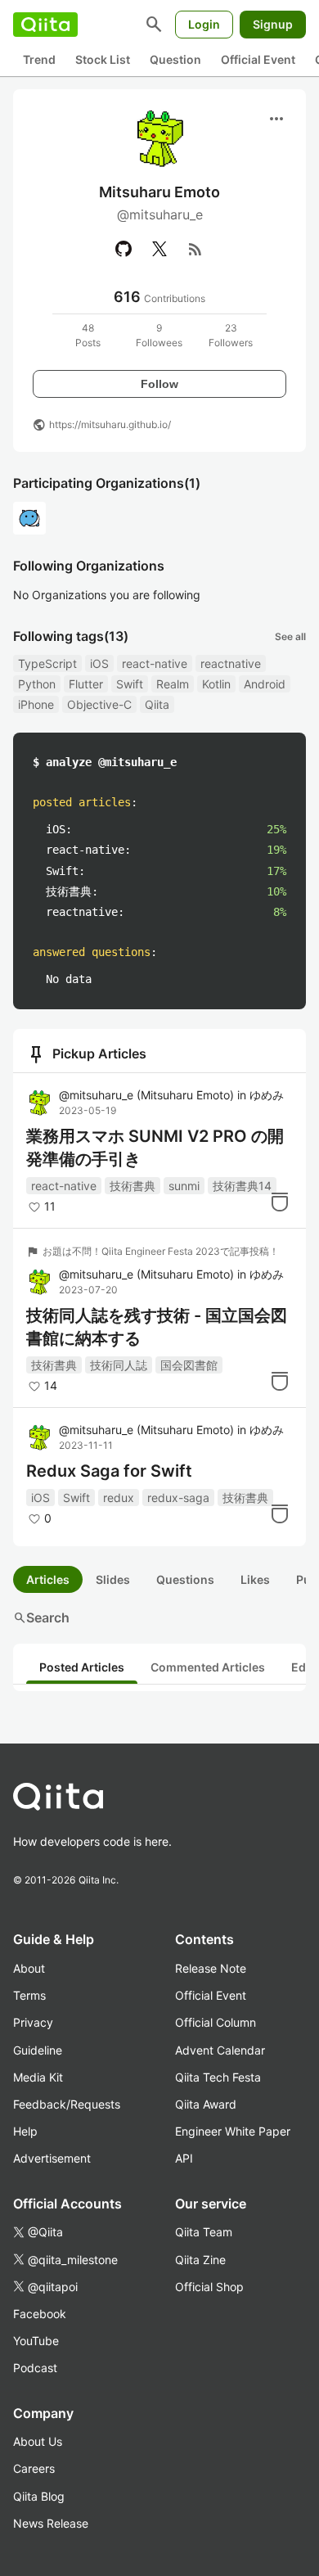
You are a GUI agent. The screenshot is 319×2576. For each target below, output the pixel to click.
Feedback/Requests (67, 2104)
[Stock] (280, 1202)
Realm (173, 684)
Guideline (38, 2050)
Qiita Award (206, 2104)
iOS (99, 663)
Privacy (33, 2022)
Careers (34, 2468)
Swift (130, 684)
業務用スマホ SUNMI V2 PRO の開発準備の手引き (155, 1148)
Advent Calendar (220, 2050)
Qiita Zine (200, 2260)
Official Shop (209, 2287)
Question (175, 59)
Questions (185, 1579)
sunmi (184, 1186)
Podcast (35, 2368)
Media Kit (38, 2077)
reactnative (231, 663)
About (29, 1968)
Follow (159, 384)
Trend (39, 59)
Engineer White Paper (233, 2131)
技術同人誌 (119, 1365)
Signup (273, 24)
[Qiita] (45, 25)
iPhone (36, 704)
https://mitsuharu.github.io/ (110, 424)
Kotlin (216, 684)
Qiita (157, 704)
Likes (255, 1579)
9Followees (159, 335)
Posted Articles (82, 1667)
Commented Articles (208, 1667)
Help (25, 2131)
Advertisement (52, 2158)
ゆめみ (267, 1095)
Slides (113, 1579)
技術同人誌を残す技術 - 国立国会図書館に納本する (157, 1327)
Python (37, 684)
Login (204, 24)
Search (41, 1617)
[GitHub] (124, 249)
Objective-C (99, 704)
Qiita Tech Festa (218, 2077)
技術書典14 (242, 1186)
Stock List (103, 59)
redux (119, 1498)
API (184, 2158)
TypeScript (47, 663)
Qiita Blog (39, 2496)
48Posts (88, 335)
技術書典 (133, 1186)
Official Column (216, 2022)
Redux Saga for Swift (109, 1471)
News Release (51, 2523)
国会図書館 (189, 1365)
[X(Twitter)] (159, 249)
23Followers (231, 335)
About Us (38, 2441)
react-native (155, 663)
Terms (29, 1995)
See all (290, 636)
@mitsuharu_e (146, 1095)
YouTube (36, 2341)
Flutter (86, 684)
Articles (48, 1579)
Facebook (40, 2314)
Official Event (258, 59)
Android (265, 684)
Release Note (211, 1968)
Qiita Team (204, 2232)
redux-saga (178, 1498)
